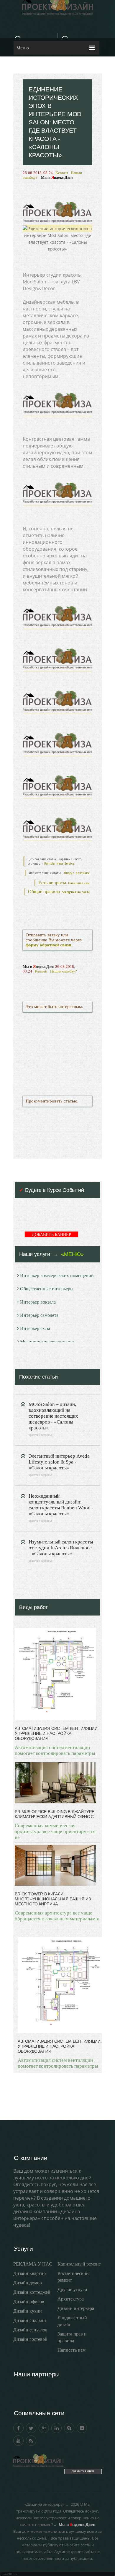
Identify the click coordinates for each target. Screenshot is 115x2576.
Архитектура (71, 2299)
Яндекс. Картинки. (77, 873)
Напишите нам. (79, 883)
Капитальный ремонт (79, 2264)
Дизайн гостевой (30, 2339)
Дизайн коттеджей (32, 2292)
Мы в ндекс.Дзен (57, 177)
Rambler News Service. (60, 864)
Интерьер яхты (35, 1328)
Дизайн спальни (30, 2320)
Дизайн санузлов (30, 2330)
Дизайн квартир (29, 2273)
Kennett (62, 173)
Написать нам (72, 2350)
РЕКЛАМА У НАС (33, 2264)
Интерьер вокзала (38, 1302)
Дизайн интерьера (76, 2308)
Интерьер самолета (39, 1315)
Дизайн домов (28, 2283)
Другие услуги (72, 2290)
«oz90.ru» (10, 2574)
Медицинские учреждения (47, 1342)
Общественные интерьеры (47, 1289)
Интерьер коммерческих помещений (57, 1276)
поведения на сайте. (76, 892)
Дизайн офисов (29, 2302)
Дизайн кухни (28, 2311)
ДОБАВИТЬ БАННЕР (51, 1235)
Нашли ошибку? (64, 971)
